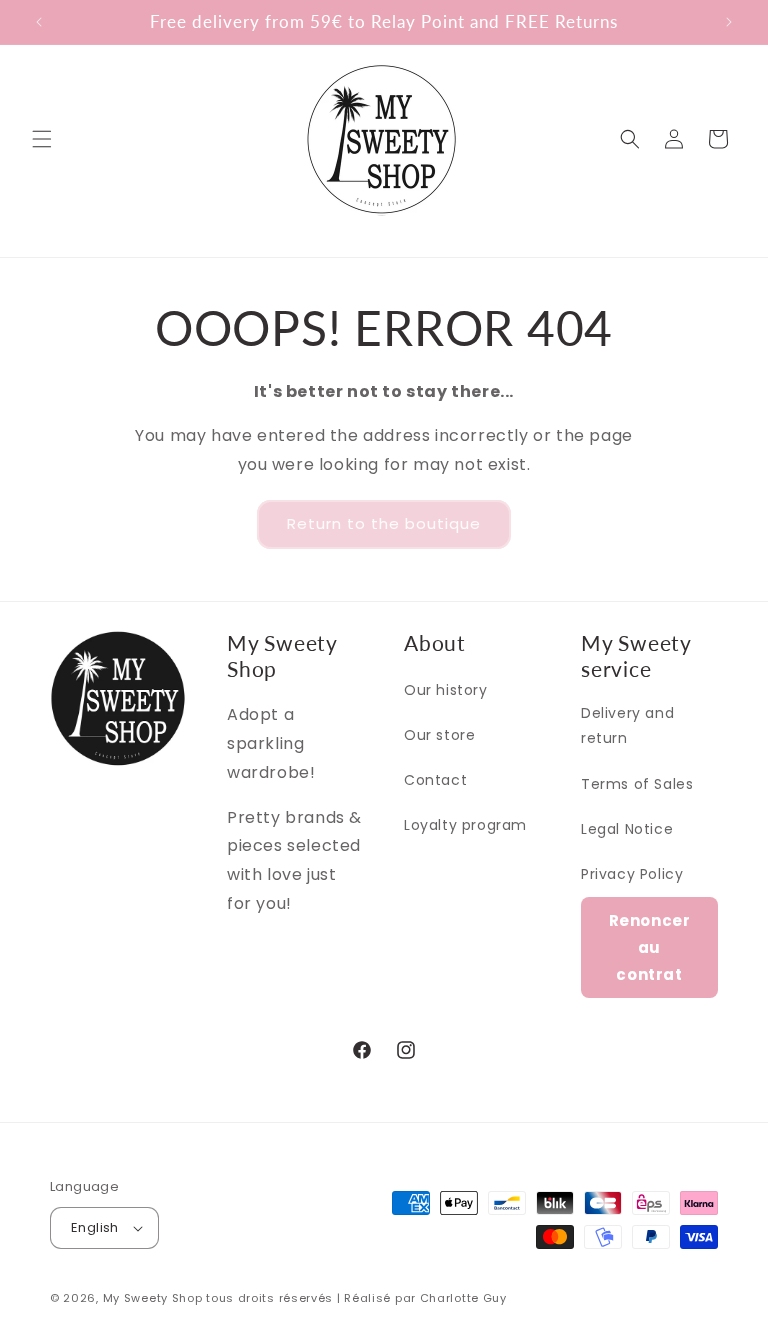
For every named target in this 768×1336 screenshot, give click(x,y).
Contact (435, 780)
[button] (42, 139)
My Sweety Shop (153, 1298)
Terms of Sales (637, 784)
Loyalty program (465, 825)
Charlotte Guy (463, 1298)
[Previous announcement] (39, 22)
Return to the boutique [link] (384, 523)
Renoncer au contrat (650, 947)
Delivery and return (627, 725)
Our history (446, 690)
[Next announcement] (729, 22)
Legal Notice (627, 829)
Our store (439, 735)
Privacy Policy (632, 874)
